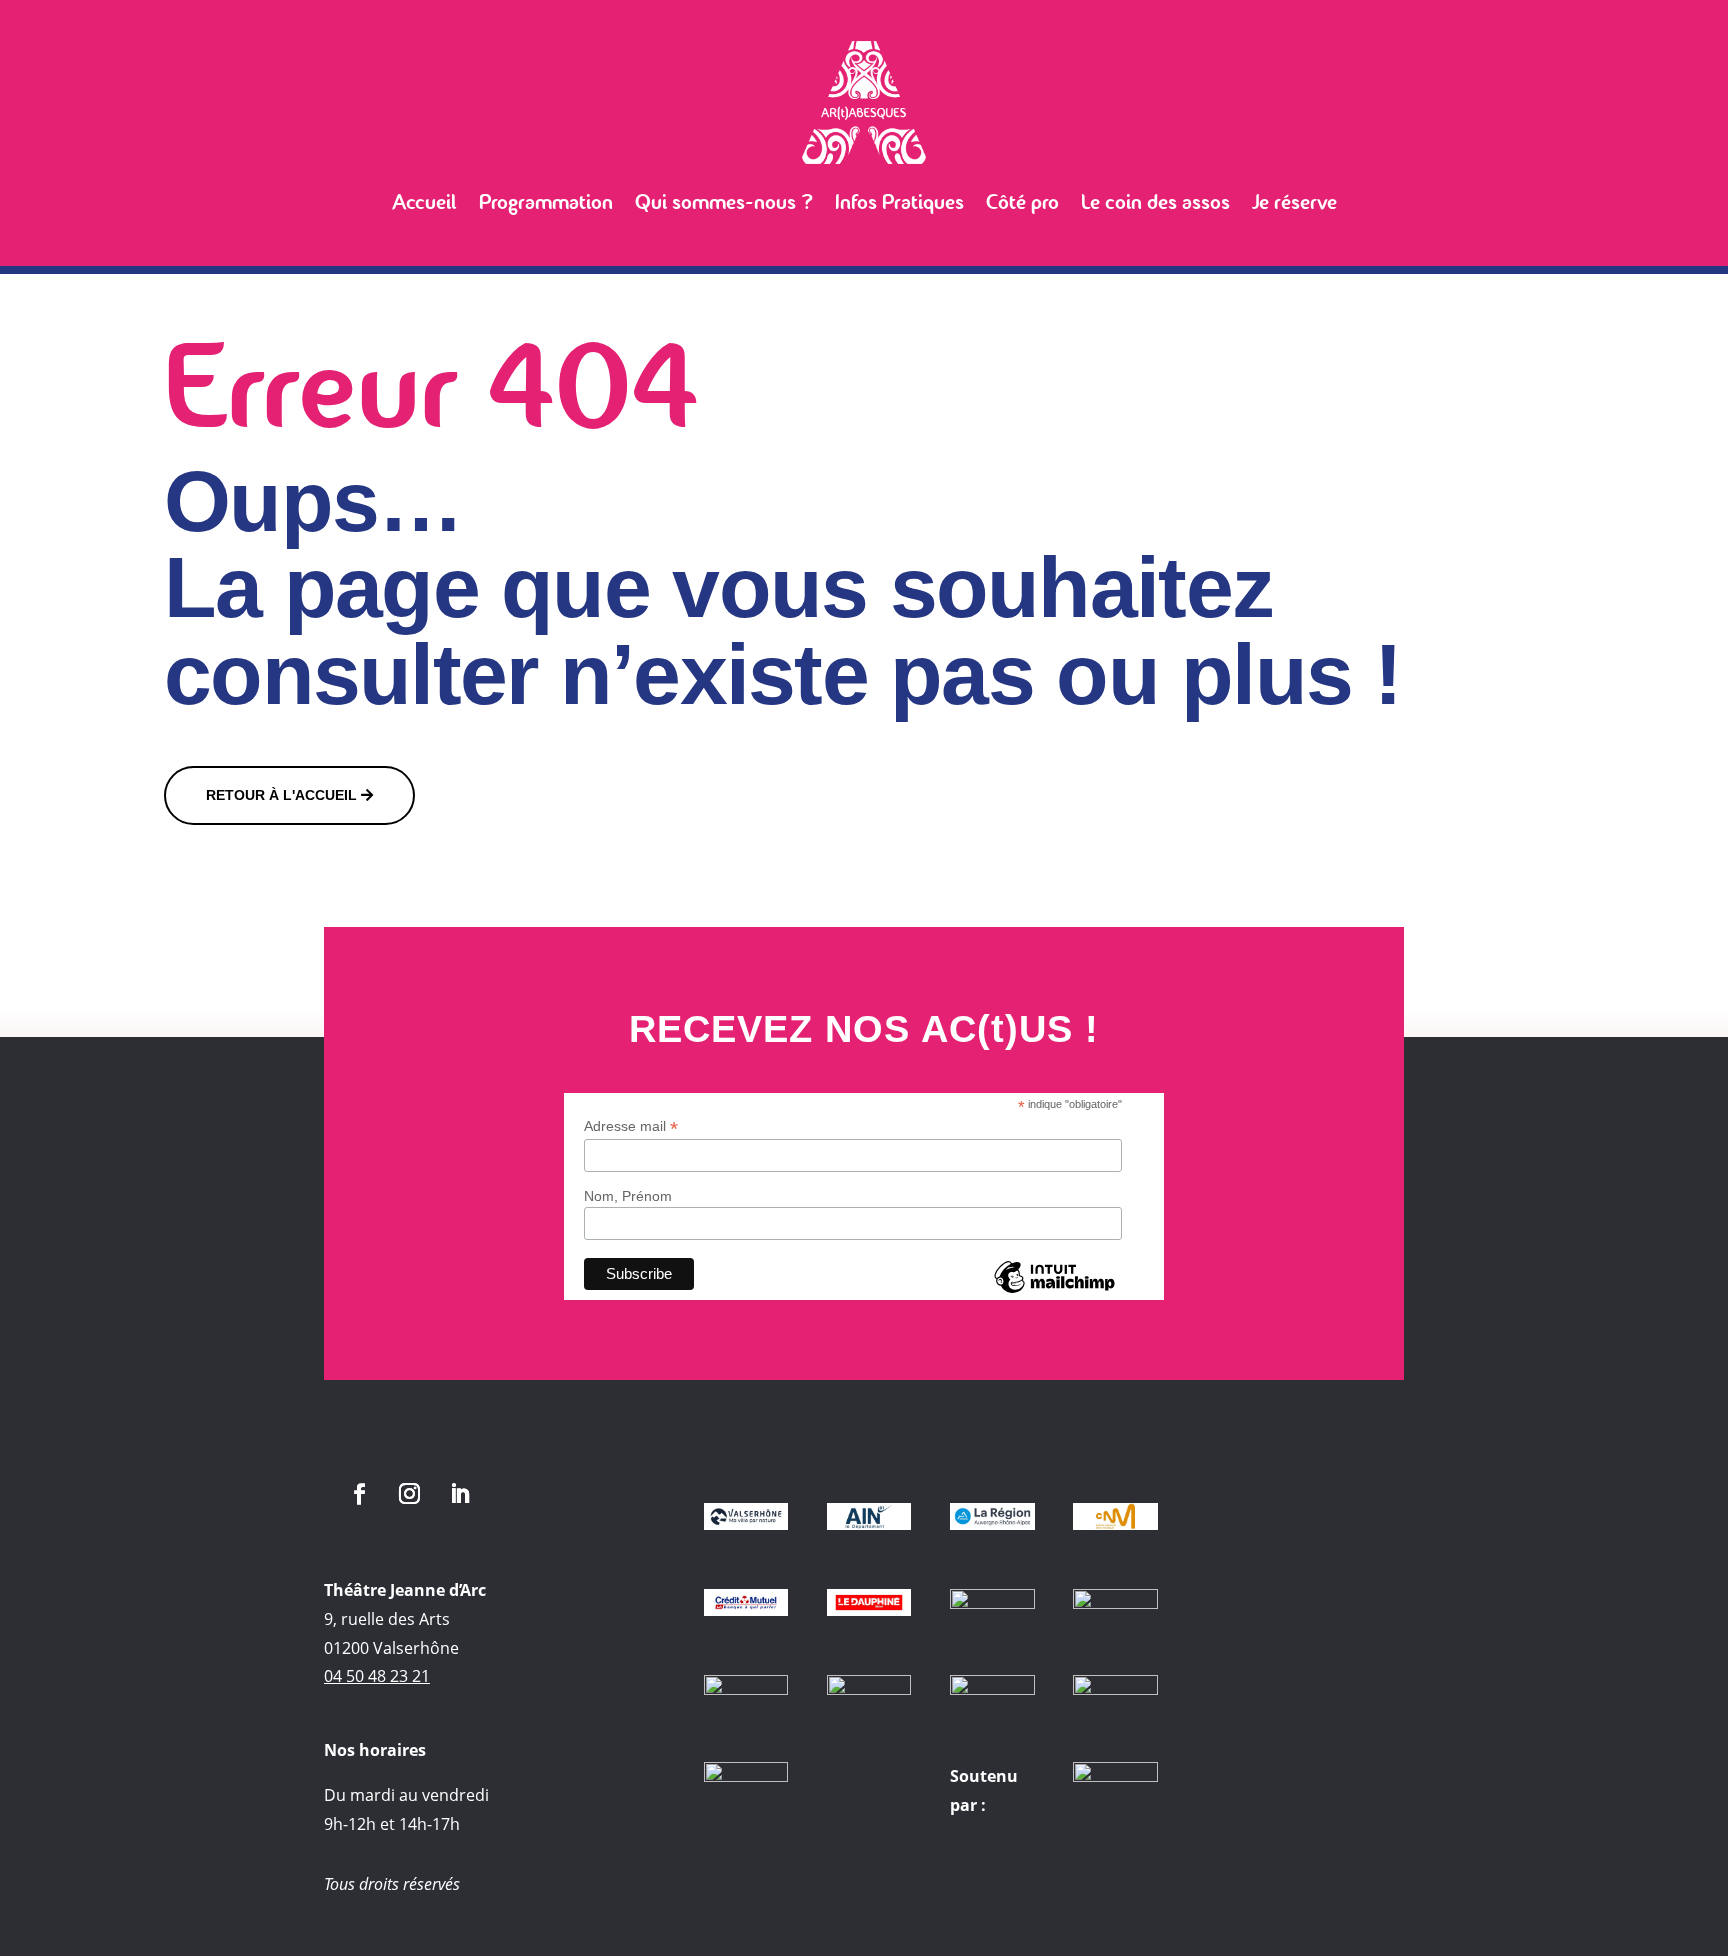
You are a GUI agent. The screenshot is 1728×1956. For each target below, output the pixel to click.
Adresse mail (631, 1126)
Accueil (424, 202)
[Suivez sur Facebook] (359, 1494)
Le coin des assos (1155, 202)
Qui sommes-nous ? (724, 202)
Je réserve (1294, 202)
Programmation (546, 202)
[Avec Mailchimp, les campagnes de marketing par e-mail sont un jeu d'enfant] (1054, 1292)
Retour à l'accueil (281, 795)
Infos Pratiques (899, 202)
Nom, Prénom (628, 1196)
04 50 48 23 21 (377, 1676)
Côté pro (1022, 202)
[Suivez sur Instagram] (409, 1494)
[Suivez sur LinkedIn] (459, 1494)
